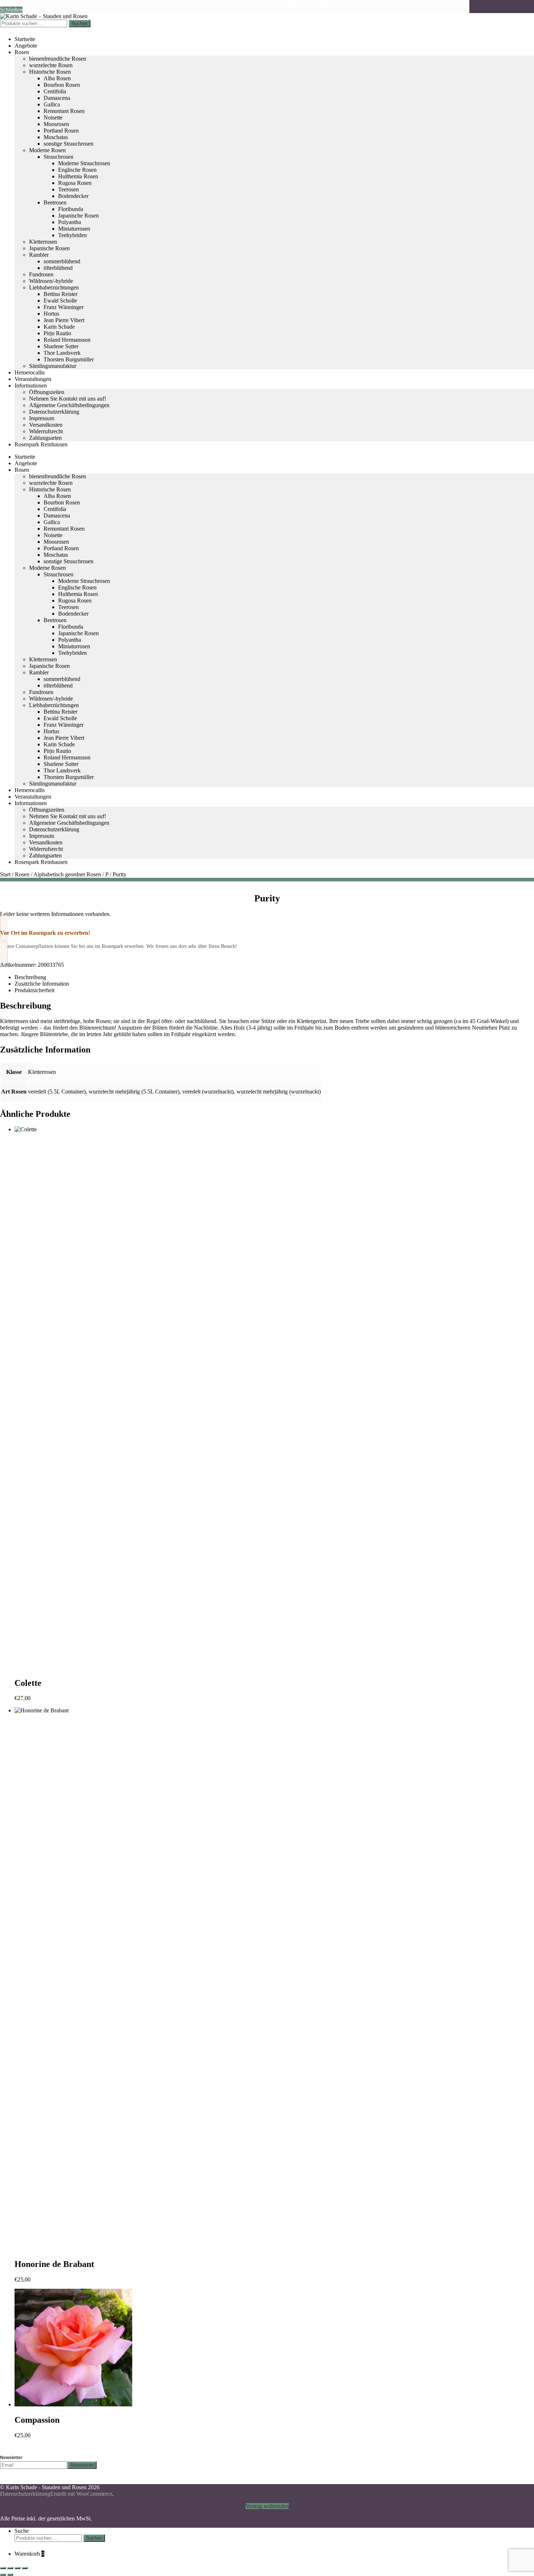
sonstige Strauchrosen (68, 144)
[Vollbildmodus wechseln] (10, 2568)
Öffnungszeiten (47, 392)
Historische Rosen (50, 72)
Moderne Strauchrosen (84, 163)
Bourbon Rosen (62, 85)
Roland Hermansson (67, 340)
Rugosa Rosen (75, 183)
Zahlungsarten (45, 438)
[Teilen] (17, 2568)
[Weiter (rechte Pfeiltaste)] (10, 2575)
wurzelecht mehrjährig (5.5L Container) (134, 1092)
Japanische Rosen (78, 216)
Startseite (25, 39)
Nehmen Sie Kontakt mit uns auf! (68, 399)
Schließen (11, 10)
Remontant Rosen (64, 111)
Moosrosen (56, 124)
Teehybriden (72, 235)
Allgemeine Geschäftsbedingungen (69, 405)
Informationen (31, 386)
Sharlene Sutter (61, 346)
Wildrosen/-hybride (51, 281)
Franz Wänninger (64, 307)
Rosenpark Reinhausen (41, 444)
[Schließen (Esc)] (25, 2568)
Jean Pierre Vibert (64, 320)
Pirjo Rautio (57, 333)
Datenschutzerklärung (54, 412)
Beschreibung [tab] (30, 977)
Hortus (51, 314)
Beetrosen (55, 202)
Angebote (26, 46)
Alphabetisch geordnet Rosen (67, 874)
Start (5, 874)
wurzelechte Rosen (51, 65)
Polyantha (70, 222)
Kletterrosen (43, 242)
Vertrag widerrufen (267, 2506)
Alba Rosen (57, 78)
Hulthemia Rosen (78, 176)
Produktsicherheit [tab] (35, 990)
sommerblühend (62, 261)
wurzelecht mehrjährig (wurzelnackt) (279, 1092)
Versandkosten (46, 425)
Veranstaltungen (33, 379)
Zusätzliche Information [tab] (42, 984)
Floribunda (71, 209)
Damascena (57, 98)
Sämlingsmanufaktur (53, 366)
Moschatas (56, 137)
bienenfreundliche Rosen (58, 59)
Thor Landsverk (62, 353)
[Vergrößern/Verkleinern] (3, 2568)
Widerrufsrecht (46, 431)
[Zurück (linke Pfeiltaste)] (3, 2575)
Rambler (39, 255)
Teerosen (68, 189)
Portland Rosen (61, 131)
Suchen (80, 23)
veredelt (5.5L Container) (57, 1092)
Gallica (52, 104)
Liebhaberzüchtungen (54, 287)
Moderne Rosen (47, 150)
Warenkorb (29, 2554)
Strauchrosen (58, 157)
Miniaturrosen (74, 229)
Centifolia (55, 91)
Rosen (22, 52)
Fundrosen (41, 274)
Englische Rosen (77, 170)
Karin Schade (59, 327)
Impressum (42, 418)
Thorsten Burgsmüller (69, 359)
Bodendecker (73, 196)
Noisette (53, 117)
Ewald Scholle (60, 301)
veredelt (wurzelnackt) (208, 1092)
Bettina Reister (60, 294)
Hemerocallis (30, 372)
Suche (22, 2531)
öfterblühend (58, 268)
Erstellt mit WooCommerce (81, 2494)
